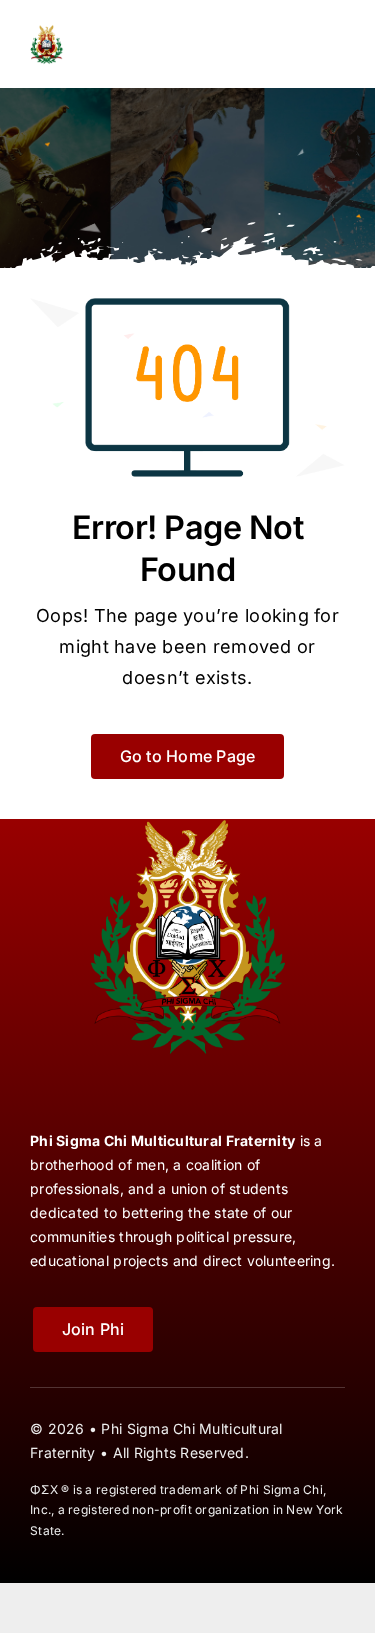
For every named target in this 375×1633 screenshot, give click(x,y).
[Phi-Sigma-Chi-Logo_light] (107, 28)
